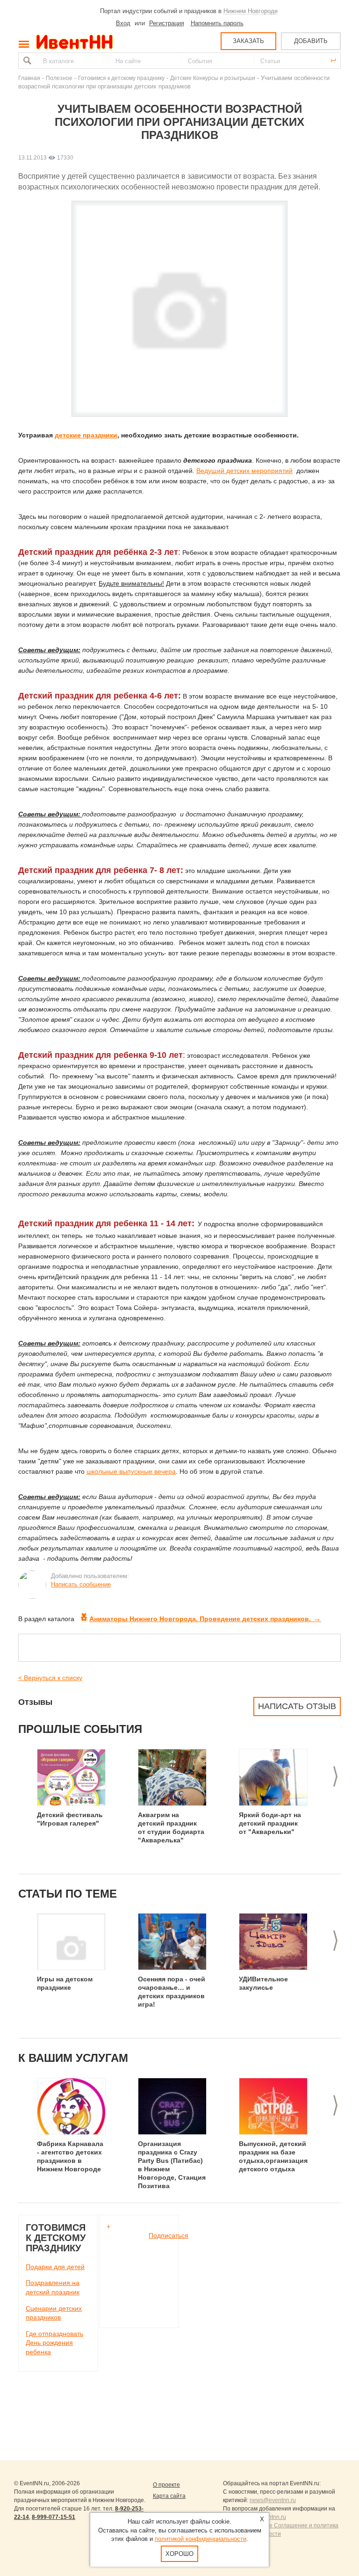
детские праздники (86, 435)
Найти (26, 61)
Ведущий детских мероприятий (244, 471)
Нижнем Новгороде (251, 11)
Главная (29, 78)
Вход (123, 23)
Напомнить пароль (217, 23)
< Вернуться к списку (50, 1678)
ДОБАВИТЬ (311, 41)
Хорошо (179, 2554)
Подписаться (169, 2235)
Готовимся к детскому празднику (121, 78)
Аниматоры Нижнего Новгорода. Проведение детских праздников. (205, 1619)
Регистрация (167, 23)
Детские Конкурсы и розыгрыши (213, 78)
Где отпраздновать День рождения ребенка (54, 2343)
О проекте (166, 2485)
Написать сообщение (81, 1584)
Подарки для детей (55, 2267)
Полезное (59, 78)
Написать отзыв (297, 1706)
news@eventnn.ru (273, 2500)
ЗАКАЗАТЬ (248, 41)
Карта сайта (169, 2496)
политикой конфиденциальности (201, 2539)
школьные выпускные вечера (131, 1471)
